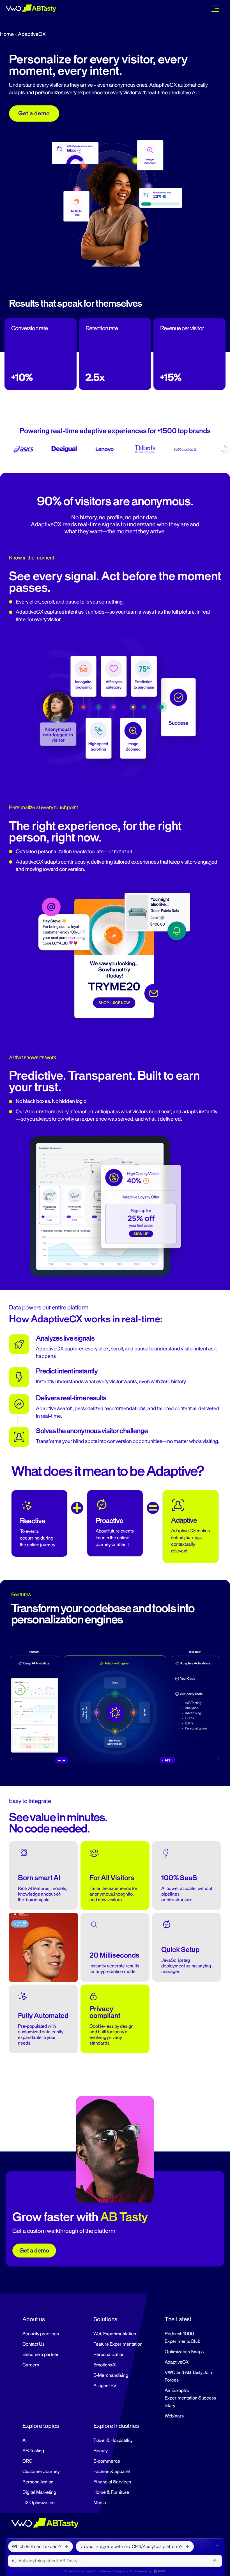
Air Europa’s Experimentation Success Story (190, 2398)
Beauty (101, 2451)
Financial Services (112, 2482)
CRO (27, 2461)
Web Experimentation (115, 2334)
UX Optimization (39, 2503)
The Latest (178, 2319)
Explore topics (41, 2426)
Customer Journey (41, 2472)
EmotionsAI (105, 2365)
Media (100, 2503)
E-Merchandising (111, 2375)
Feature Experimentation (118, 2344)
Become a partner (41, 2355)
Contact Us (34, 2344)
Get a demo (34, 113)
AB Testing (33, 2451)
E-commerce (107, 2461)
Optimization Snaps (184, 2352)
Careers (31, 2365)
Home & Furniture (111, 2492)
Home (7, 34)
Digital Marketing (39, 2492)
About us (34, 2319)
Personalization (109, 2355)
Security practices (41, 2334)
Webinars (174, 2416)
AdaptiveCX (177, 2362)
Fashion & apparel (112, 2472)
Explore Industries (116, 2426)
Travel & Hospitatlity (113, 2440)
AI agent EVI (105, 2386)
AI (25, 2440)
